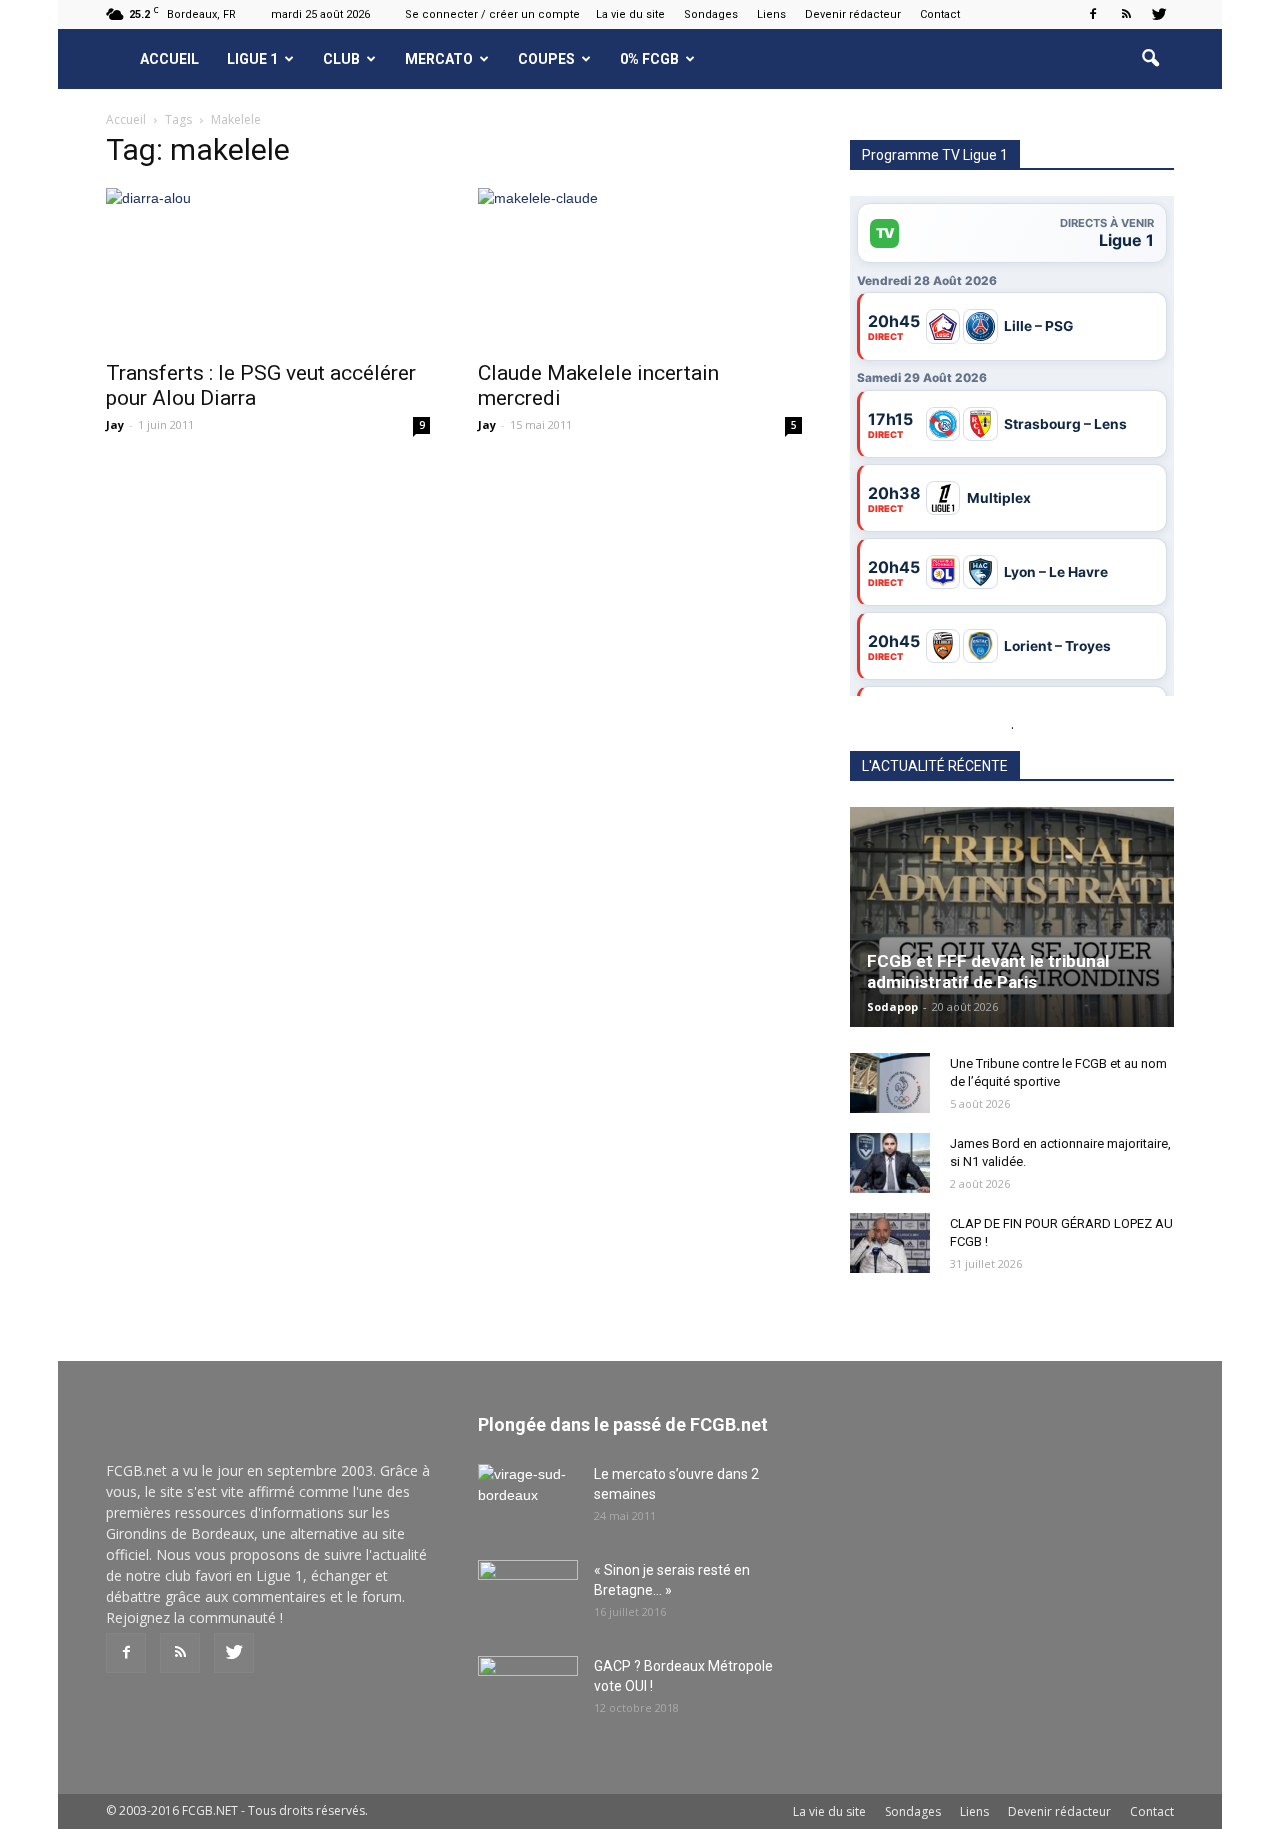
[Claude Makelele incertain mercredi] (640, 268)
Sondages (711, 14)
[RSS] (1126, 14)
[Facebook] (1093, 14)
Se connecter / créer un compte (492, 14)
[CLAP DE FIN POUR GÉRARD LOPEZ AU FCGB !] (890, 1243)
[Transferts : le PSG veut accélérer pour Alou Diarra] (268, 268)
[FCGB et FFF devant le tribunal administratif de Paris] (1012, 917)
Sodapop (892, 1006)
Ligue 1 (252, 59)
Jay (115, 424)
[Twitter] (1159, 14)
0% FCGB (649, 59)
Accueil (169, 59)
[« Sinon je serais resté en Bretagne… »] (528, 1595)
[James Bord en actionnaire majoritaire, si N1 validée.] (890, 1163)
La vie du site (630, 14)
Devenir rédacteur (853, 14)
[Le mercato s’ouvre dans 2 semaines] (528, 1499)
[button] (1150, 59)
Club (341, 59)
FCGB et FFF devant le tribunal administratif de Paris (988, 971)
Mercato (439, 59)
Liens (771, 14)
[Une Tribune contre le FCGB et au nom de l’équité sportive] (890, 1083)
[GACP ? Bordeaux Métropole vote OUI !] (528, 1691)
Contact (940, 14)
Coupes (546, 59)
